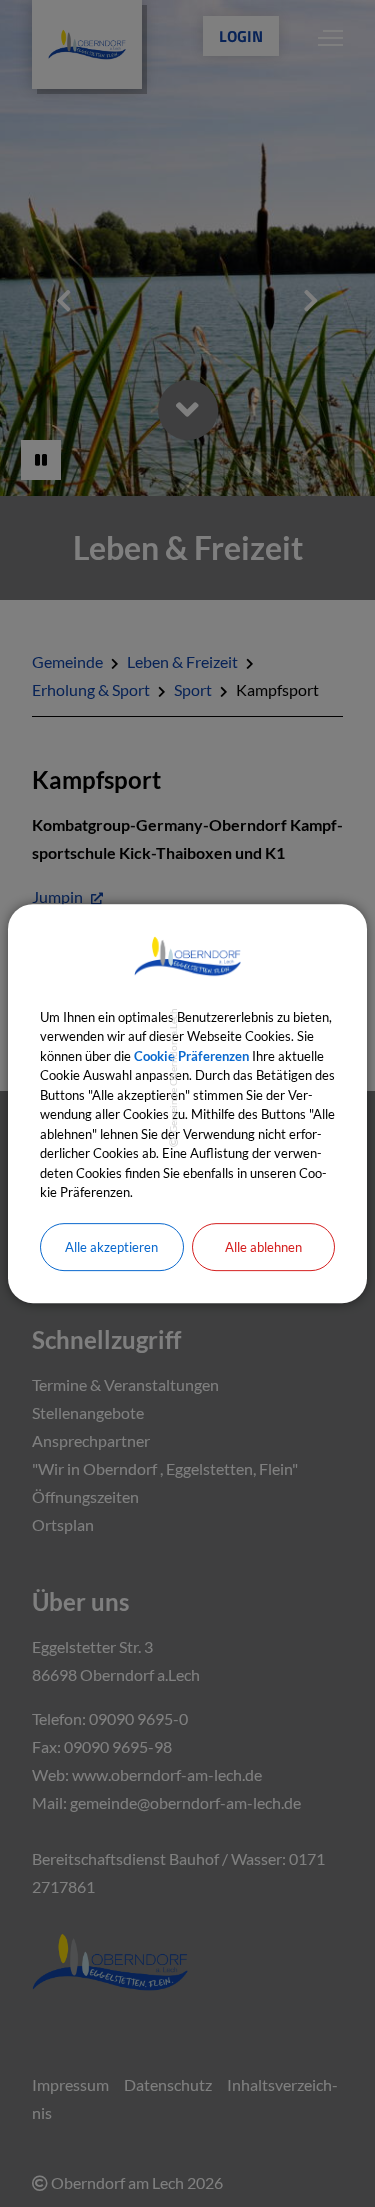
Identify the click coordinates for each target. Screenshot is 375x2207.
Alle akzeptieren (111, 1247)
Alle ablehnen (263, 1247)
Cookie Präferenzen (191, 1056)
